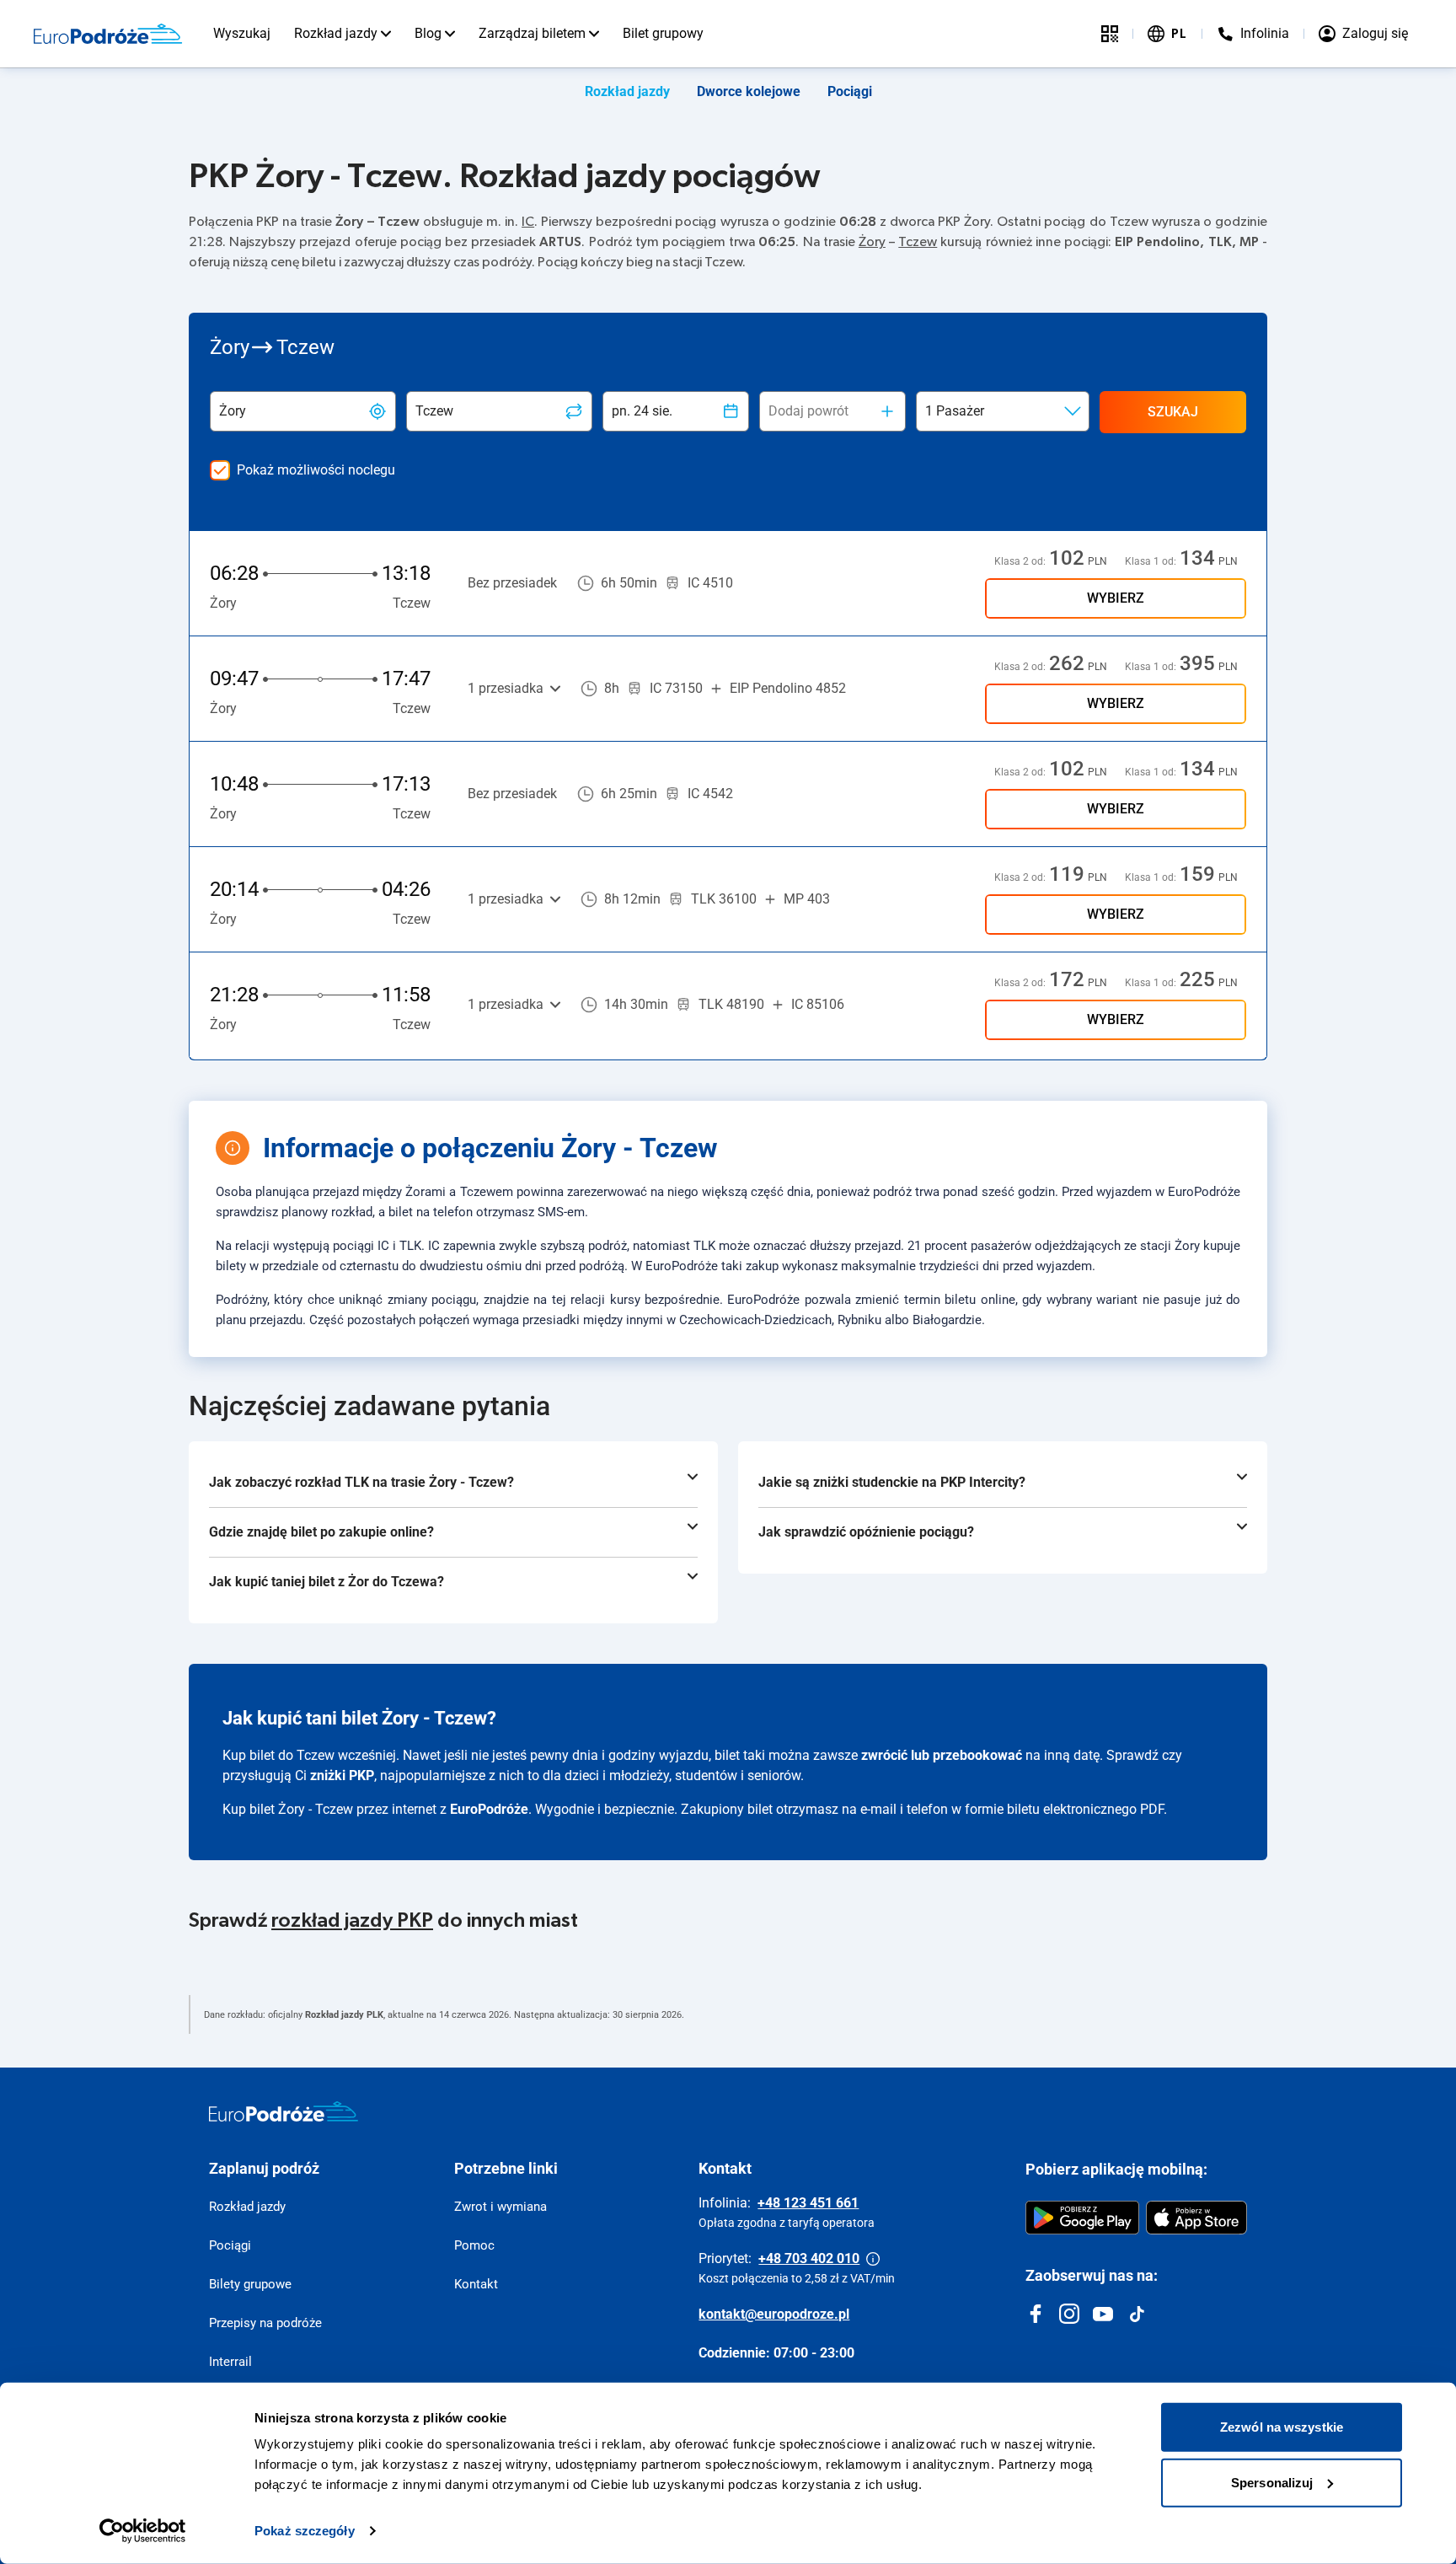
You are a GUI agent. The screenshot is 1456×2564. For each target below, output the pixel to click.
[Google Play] (1082, 2218)
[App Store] (1196, 2218)
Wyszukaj (242, 33)
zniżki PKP (342, 1775)
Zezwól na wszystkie (1282, 2427)
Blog (428, 33)
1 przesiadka (506, 688)
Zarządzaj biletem (532, 33)
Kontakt (476, 2284)
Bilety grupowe (250, 2284)
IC (528, 222)
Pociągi (850, 91)
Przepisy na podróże (265, 2323)
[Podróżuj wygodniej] (1110, 34)
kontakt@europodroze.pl (774, 2314)
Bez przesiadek (512, 583)
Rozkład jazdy (336, 33)
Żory (872, 242)
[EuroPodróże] (284, 2111)
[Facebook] (1036, 2314)
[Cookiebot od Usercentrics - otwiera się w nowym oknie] (143, 2531)
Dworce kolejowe (749, 91)
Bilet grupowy (663, 33)
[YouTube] (1103, 2314)
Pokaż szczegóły (305, 2531)
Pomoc (474, 2245)
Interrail (230, 2362)
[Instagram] (1069, 2314)
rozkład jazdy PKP (352, 1921)
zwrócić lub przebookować (942, 1755)
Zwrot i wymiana (500, 2207)
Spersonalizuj (1272, 2482)
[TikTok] (1137, 2314)
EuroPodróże (489, 1809)
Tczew (918, 242)
